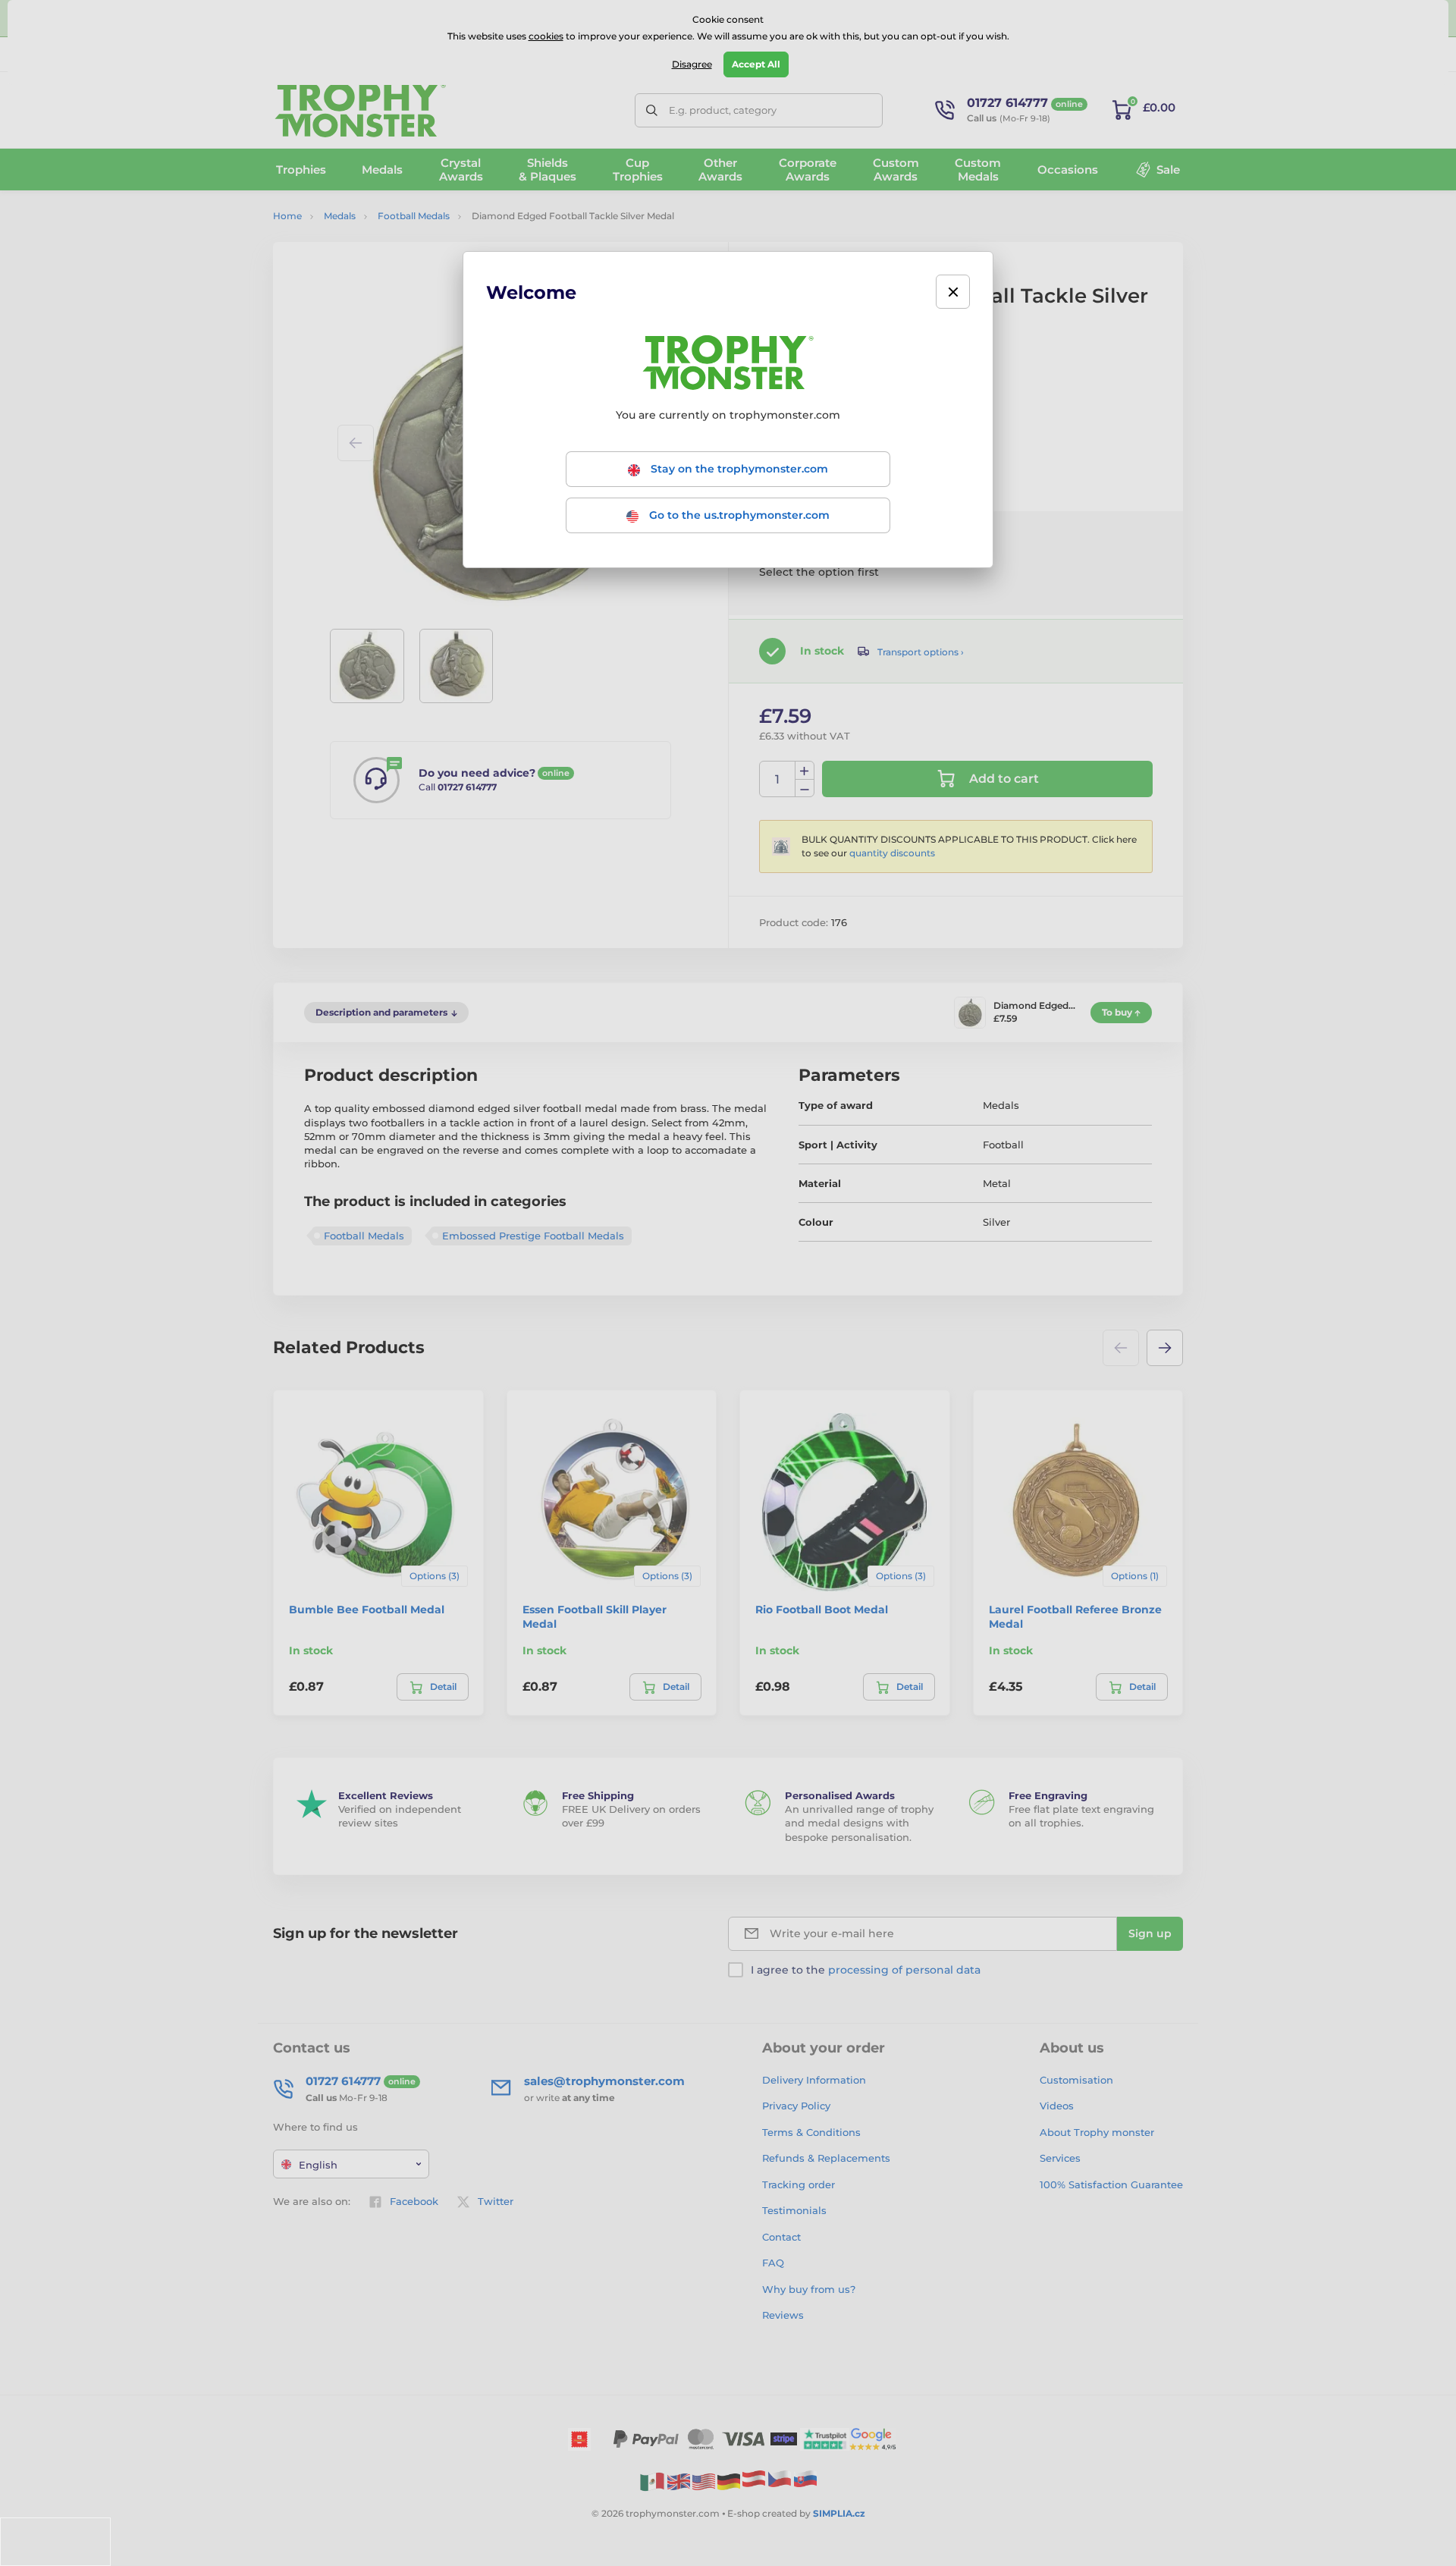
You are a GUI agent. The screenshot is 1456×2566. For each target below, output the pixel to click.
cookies (546, 36)
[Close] (953, 292)
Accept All (756, 64)
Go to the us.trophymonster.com (738, 515)
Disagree (692, 64)
